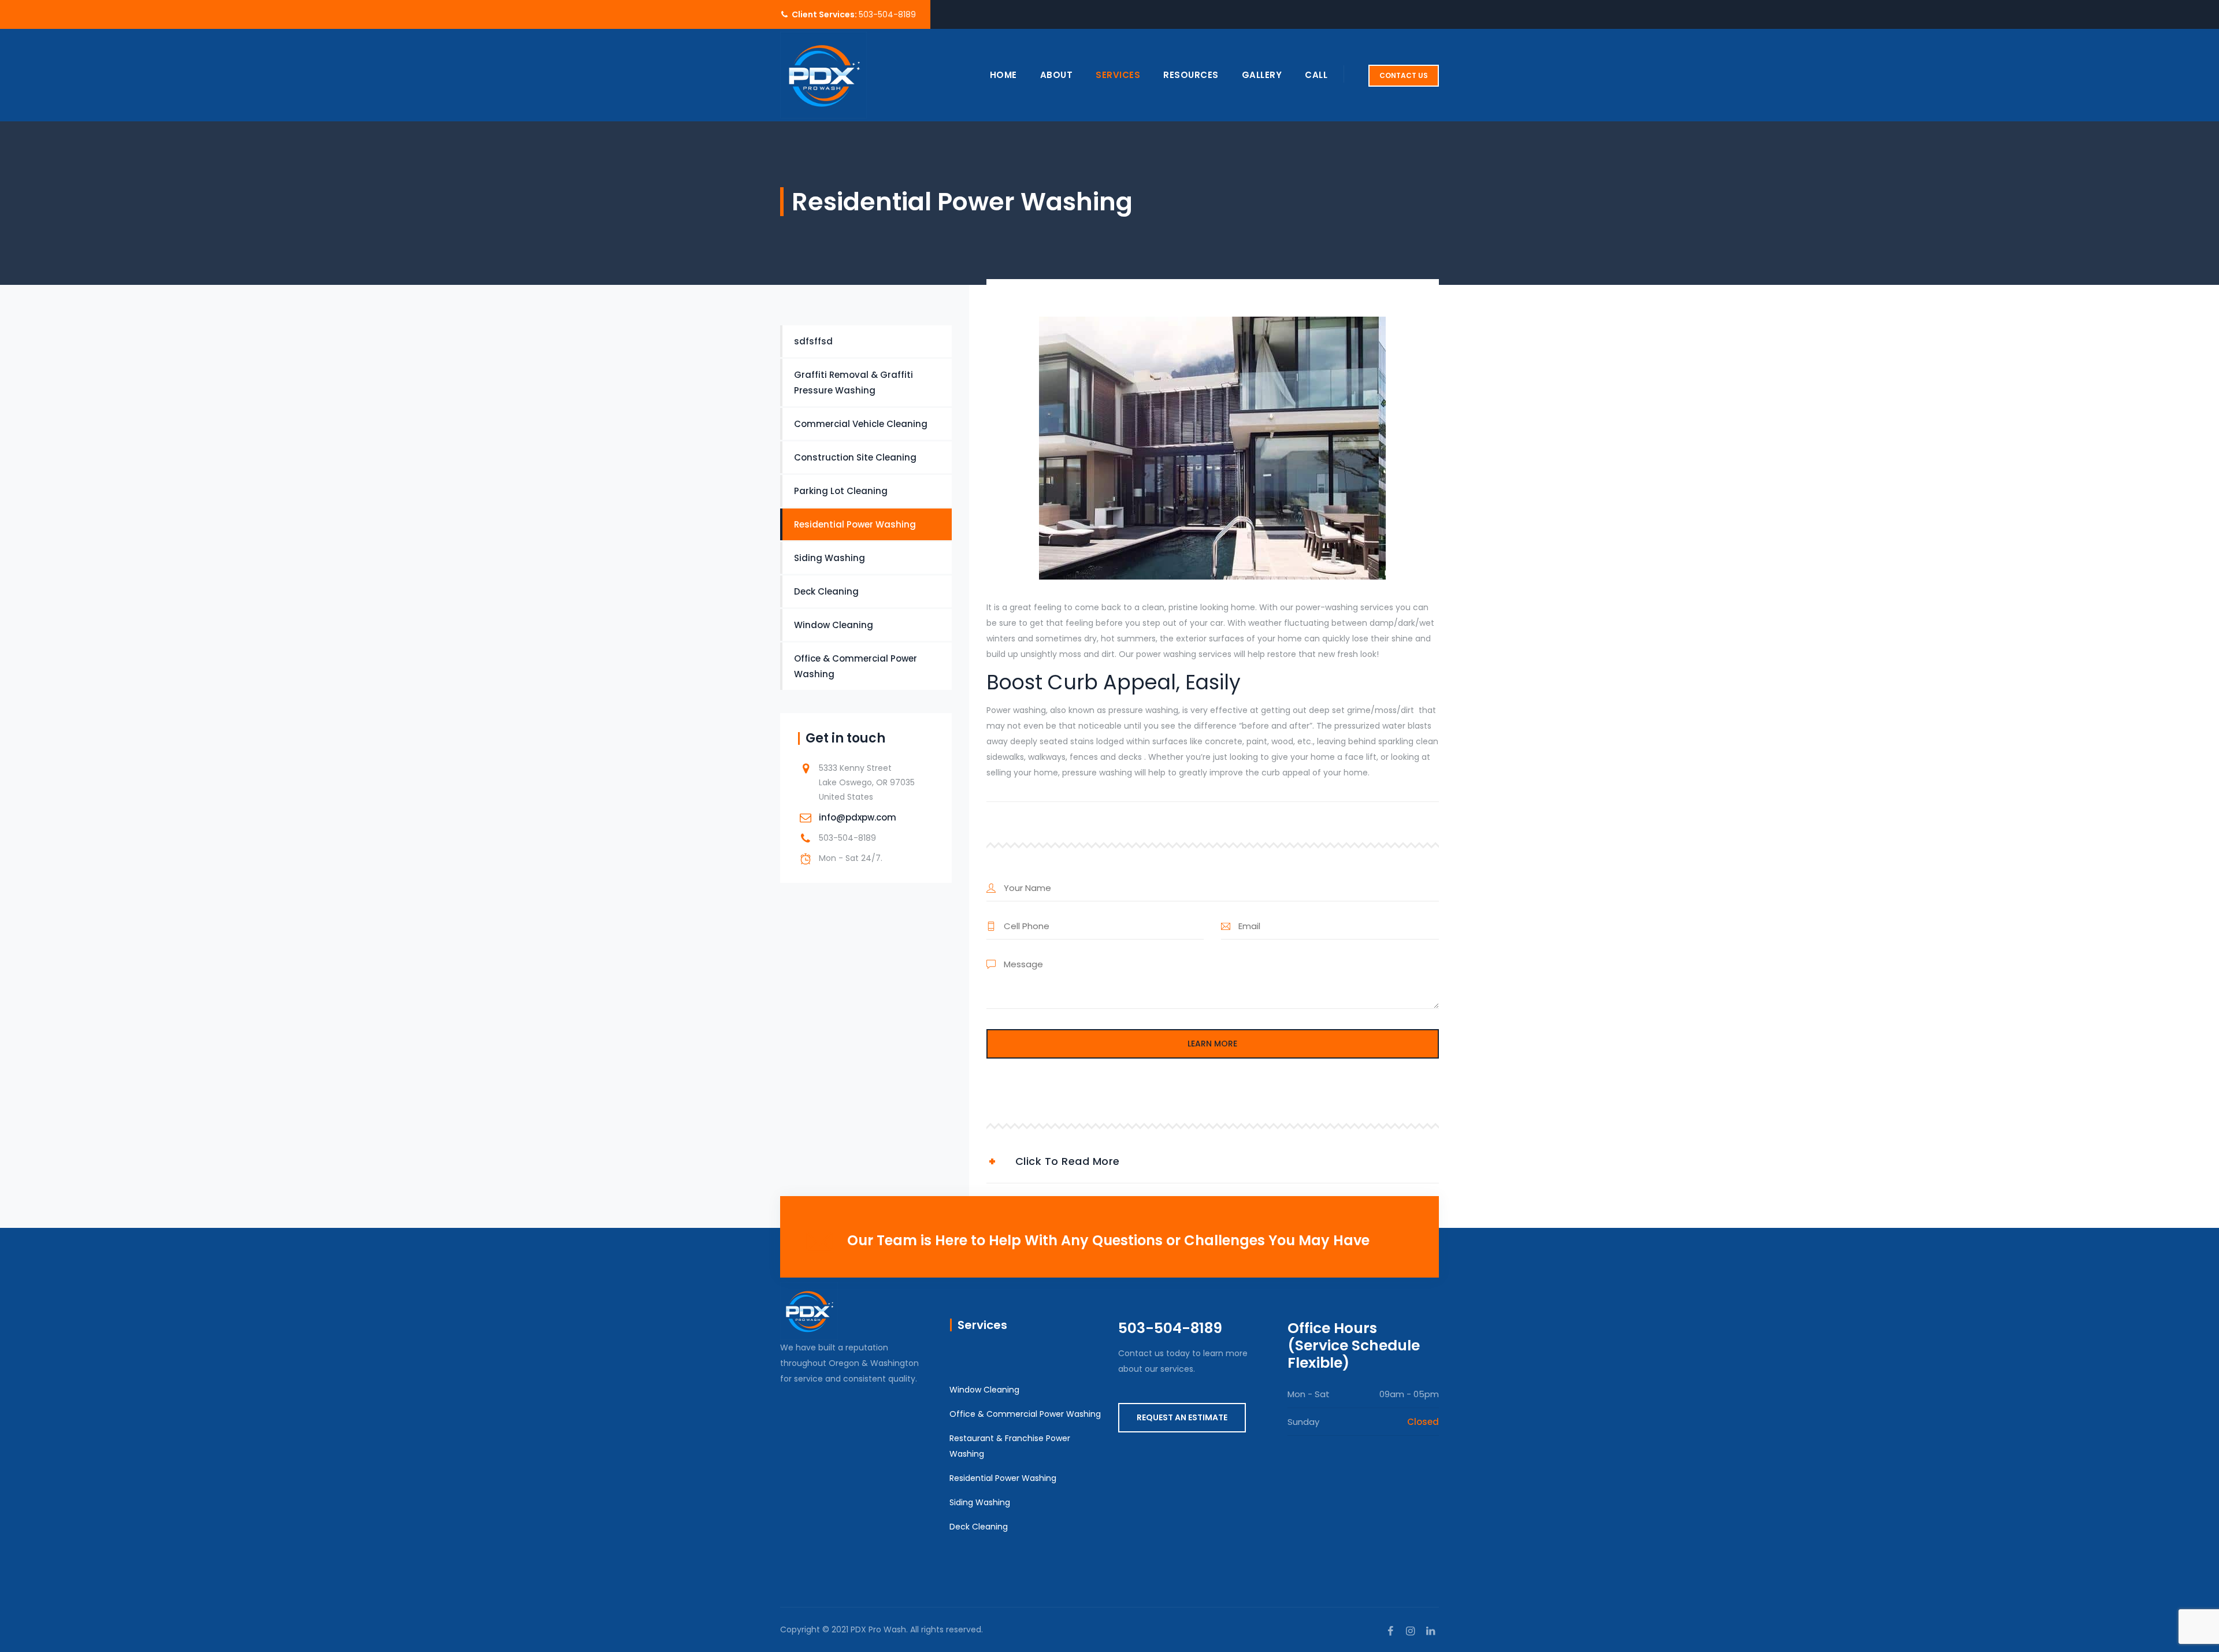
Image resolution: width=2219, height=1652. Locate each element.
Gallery (1262, 75)
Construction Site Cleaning (855, 457)
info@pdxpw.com (858, 817)
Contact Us (1404, 75)
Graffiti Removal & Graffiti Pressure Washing (854, 383)
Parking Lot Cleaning (841, 491)
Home (1003, 75)
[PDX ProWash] (823, 75)
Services (1118, 75)
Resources (1191, 75)
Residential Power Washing (855, 524)
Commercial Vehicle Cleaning (861, 424)
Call (1316, 75)
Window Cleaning (834, 625)
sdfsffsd (813, 341)
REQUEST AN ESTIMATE (1182, 1417)
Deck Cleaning (826, 591)
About (1057, 75)
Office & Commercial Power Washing (856, 666)
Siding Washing (830, 558)
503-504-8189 (887, 14)
